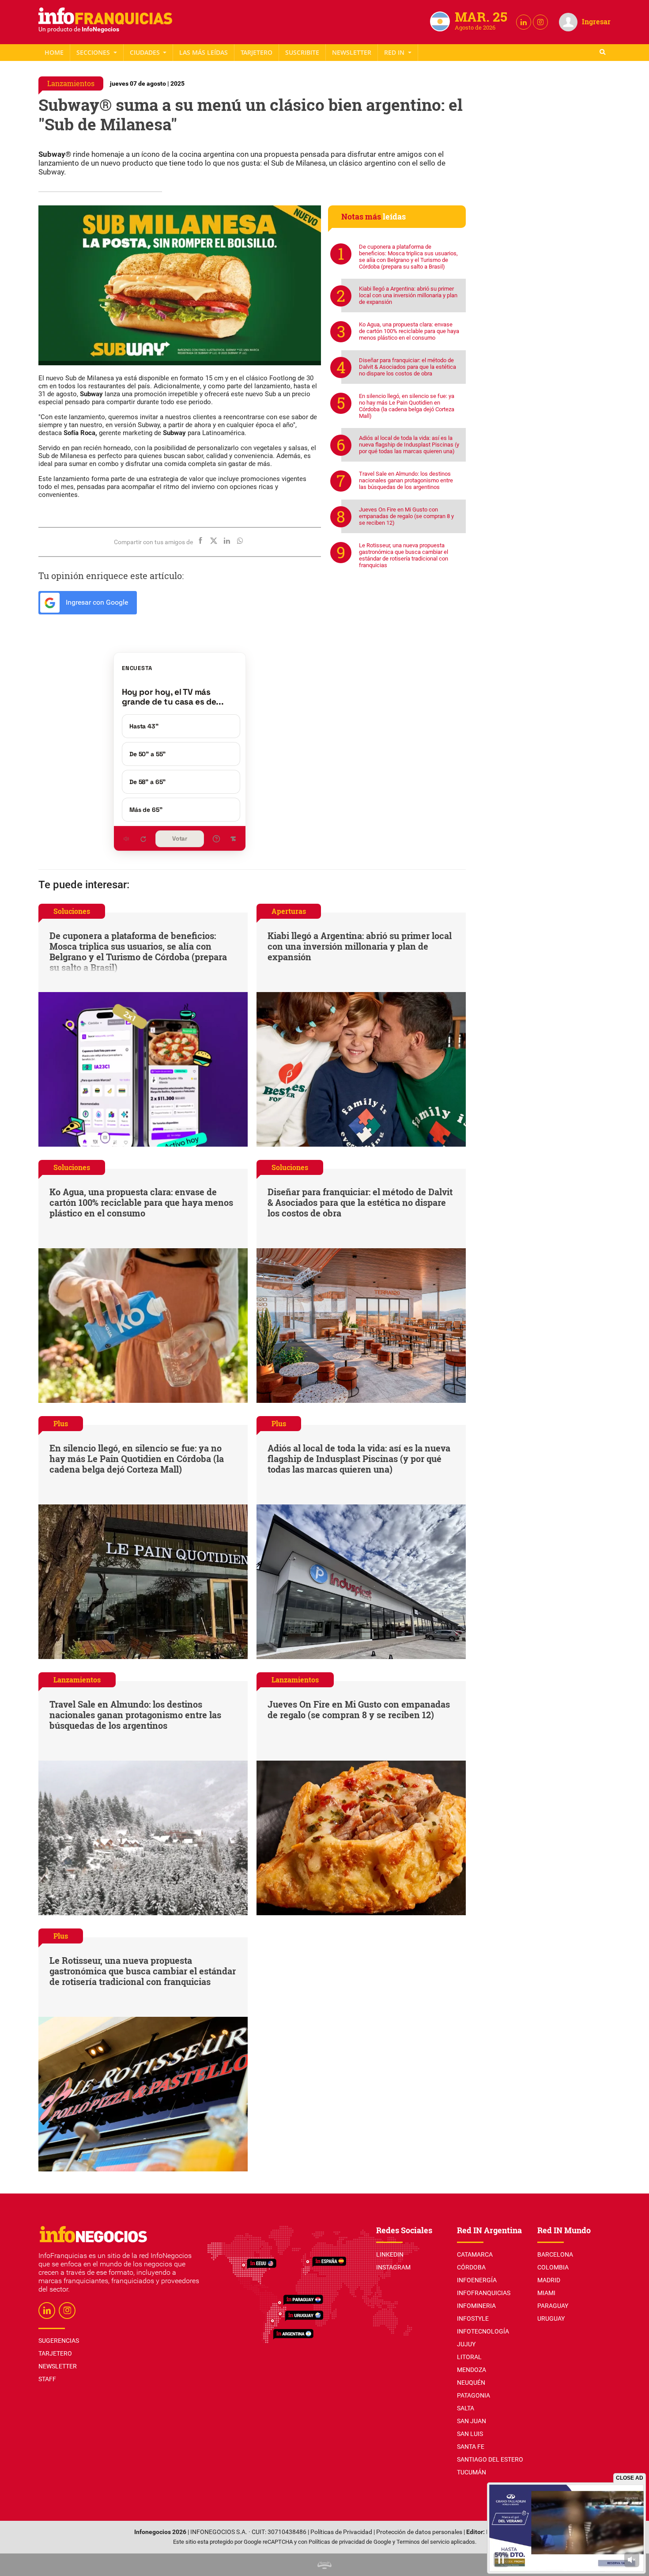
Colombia (553, 2267)
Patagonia (474, 2395)
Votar (180, 839)
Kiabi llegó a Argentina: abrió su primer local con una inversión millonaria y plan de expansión (408, 295)
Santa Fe (471, 2447)
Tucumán (472, 2472)
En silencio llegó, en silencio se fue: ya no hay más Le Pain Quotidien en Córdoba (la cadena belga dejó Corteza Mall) (407, 406)
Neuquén (471, 2383)
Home (54, 52)
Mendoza (472, 2370)
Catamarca (475, 2254)
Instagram (393, 2267)
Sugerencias (59, 2341)
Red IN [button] (395, 52)
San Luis (470, 2434)
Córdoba (471, 2267)
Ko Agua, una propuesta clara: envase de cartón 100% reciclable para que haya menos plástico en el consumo (409, 331)
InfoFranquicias (484, 2293)
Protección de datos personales (419, 2532)
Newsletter (352, 52)
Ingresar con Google (96, 602)
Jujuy (466, 2344)
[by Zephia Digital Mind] (324, 2565)
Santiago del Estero (490, 2459)
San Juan (472, 2421)
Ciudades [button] (146, 52)
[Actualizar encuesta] (143, 839)
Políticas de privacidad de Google (350, 2542)
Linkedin (390, 2254)
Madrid (549, 2280)
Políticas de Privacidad (341, 2532)
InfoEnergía (477, 2280)
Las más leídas (204, 52)
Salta (466, 2408)
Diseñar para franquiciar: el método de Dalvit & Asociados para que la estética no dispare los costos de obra (408, 367)
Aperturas (289, 911)
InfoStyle (473, 2318)
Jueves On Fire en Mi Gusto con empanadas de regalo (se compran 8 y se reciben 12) (406, 516)
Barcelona (555, 2254)
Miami (546, 2293)
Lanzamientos (71, 83)
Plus (61, 1423)
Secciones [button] (94, 52)
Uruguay (551, 2318)
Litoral (469, 2357)
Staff (302, 52)
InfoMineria (476, 2306)
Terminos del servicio (423, 2542)
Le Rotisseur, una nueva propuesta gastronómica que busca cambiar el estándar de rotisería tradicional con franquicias (404, 555)
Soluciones (72, 911)
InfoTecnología (483, 2331)
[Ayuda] (216, 839)
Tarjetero (257, 52)
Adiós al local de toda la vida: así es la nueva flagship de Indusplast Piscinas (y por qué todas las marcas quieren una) (409, 445)
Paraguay (553, 2306)
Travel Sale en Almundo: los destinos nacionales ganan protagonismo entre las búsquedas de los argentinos (406, 480)
